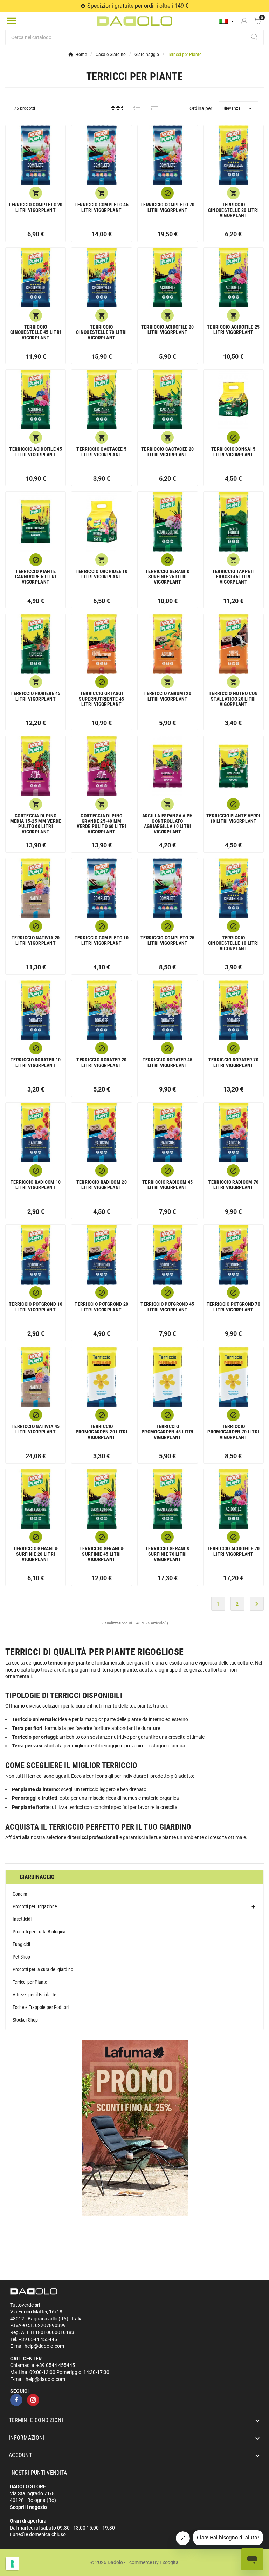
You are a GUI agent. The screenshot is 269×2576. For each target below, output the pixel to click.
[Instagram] (33, 2400)
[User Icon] (244, 21)
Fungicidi (21, 1944)
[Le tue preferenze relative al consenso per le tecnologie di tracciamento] (12, 2564)
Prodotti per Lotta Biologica (39, 1932)
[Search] (254, 37)
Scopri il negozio (28, 2507)
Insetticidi (22, 1919)
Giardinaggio (37, 1877)
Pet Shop (21, 1957)
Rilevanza (238, 108)
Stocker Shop (25, 2020)
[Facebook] (16, 2400)
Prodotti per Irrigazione (35, 1906)
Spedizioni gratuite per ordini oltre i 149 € (138, 6)
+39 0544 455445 (38, 2339)
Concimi (20, 1894)
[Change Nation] (227, 21)
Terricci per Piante (30, 1982)
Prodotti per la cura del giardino (43, 1969)
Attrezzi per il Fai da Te (35, 1995)
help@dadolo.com (44, 2346)
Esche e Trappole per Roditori (41, 2007)
